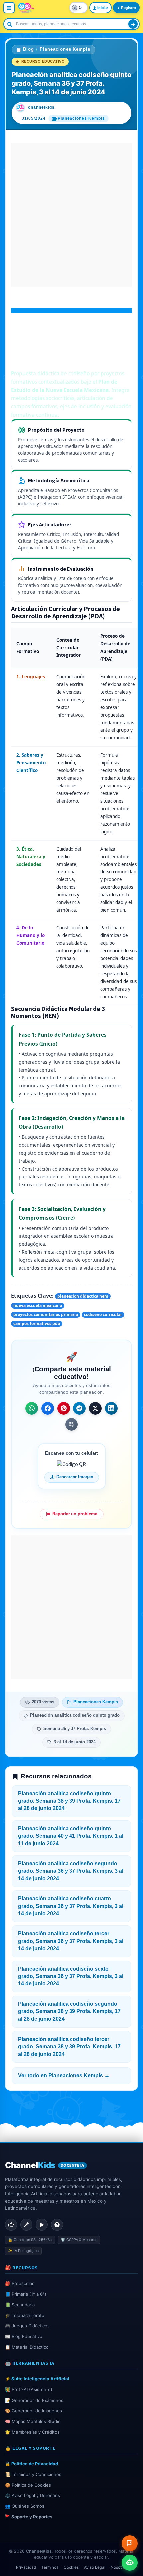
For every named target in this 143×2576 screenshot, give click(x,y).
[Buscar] (133, 24)
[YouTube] (42, 2225)
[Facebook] (11, 2225)
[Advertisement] (71, 215)
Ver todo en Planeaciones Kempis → (64, 2075)
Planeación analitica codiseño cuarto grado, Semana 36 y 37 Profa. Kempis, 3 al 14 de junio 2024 (71, 1906)
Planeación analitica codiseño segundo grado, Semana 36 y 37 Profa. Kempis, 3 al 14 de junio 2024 (71, 1871)
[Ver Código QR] (71, 1424)
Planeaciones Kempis (65, 49)
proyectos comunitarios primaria (46, 1314)
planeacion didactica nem (83, 1296)
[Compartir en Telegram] (79, 1408)
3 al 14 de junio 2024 (75, 1742)
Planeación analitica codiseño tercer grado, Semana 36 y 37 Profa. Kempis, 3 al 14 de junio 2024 (71, 1941)
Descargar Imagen (75, 1477)
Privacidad (26, 2567)
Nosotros (119, 2567)
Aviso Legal (95, 2567)
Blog (28, 49)
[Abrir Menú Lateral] (9, 8)
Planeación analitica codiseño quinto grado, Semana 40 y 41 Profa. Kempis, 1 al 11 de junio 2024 (71, 1836)
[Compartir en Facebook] (48, 1408)
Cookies (71, 2567)
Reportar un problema (75, 1514)
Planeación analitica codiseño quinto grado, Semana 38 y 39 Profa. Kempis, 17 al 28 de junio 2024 (69, 1801)
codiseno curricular (103, 1314)
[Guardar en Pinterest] (64, 1408)
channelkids (41, 107)
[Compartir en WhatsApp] (32, 1408)
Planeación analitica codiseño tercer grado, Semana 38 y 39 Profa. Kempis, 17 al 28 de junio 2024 (69, 2047)
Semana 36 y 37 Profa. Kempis (75, 1729)
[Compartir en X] (95, 1408)
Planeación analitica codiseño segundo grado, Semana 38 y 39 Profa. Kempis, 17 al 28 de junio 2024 (69, 2011)
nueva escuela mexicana (38, 1305)
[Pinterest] (26, 2225)
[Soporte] (57, 2225)
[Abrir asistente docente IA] (130, 2563)
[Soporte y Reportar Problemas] (130, 2543)
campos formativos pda (37, 1323)
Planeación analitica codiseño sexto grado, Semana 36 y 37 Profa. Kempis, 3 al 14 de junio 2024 (71, 1976)
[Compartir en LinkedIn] (111, 1408)
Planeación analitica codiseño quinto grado (75, 1715)
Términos (50, 2567)
